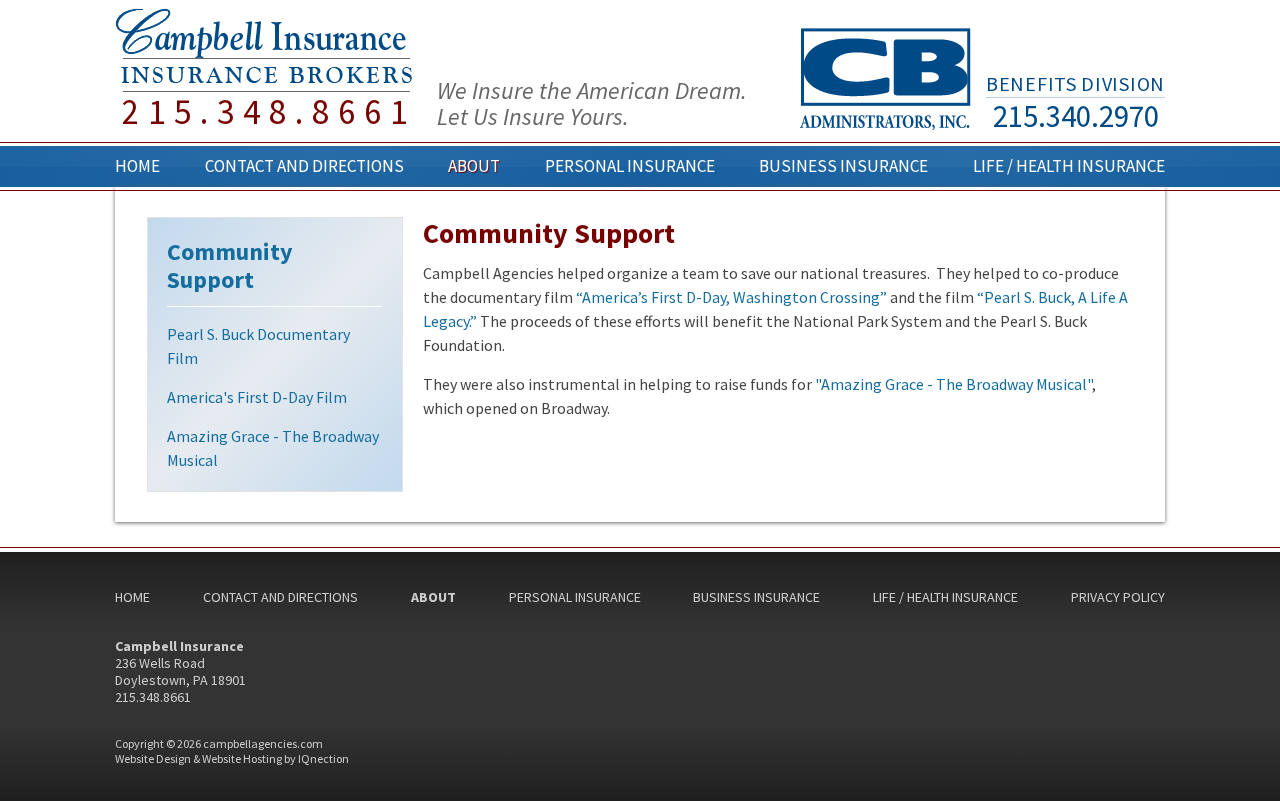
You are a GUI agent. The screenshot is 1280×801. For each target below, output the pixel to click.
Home (137, 166)
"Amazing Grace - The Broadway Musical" (953, 384)
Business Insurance (843, 166)
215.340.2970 (1076, 115)
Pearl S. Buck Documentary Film (258, 346)
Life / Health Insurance (1069, 166)
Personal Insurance (630, 166)
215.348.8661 (269, 112)
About (474, 166)
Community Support (230, 266)
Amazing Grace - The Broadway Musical (273, 448)
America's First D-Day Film (257, 397)
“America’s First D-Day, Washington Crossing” (731, 297)
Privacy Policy (1118, 597)
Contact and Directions (304, 166)
